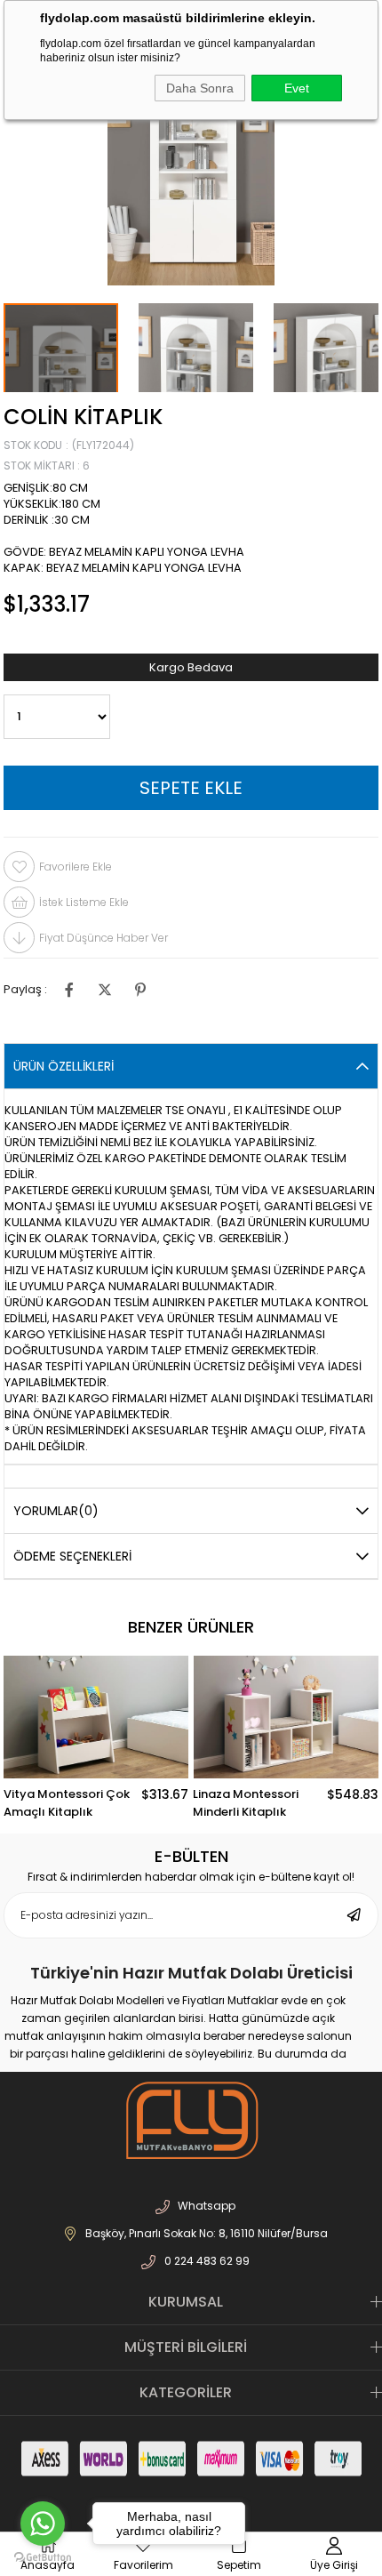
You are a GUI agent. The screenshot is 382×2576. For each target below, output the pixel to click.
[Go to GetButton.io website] (43, 2558)
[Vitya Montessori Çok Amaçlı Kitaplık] (96, 1717)
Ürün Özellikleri (64, 1066)
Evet (297, 88)
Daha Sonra (200, 88)
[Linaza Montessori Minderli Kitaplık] (285, 1717)
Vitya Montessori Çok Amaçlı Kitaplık (67, 1803)
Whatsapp (207, 2206)
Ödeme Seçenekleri (72, 1556)
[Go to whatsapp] (43, 2524)
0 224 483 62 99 (207, 2261)
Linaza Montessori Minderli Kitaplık (246, 1803)
